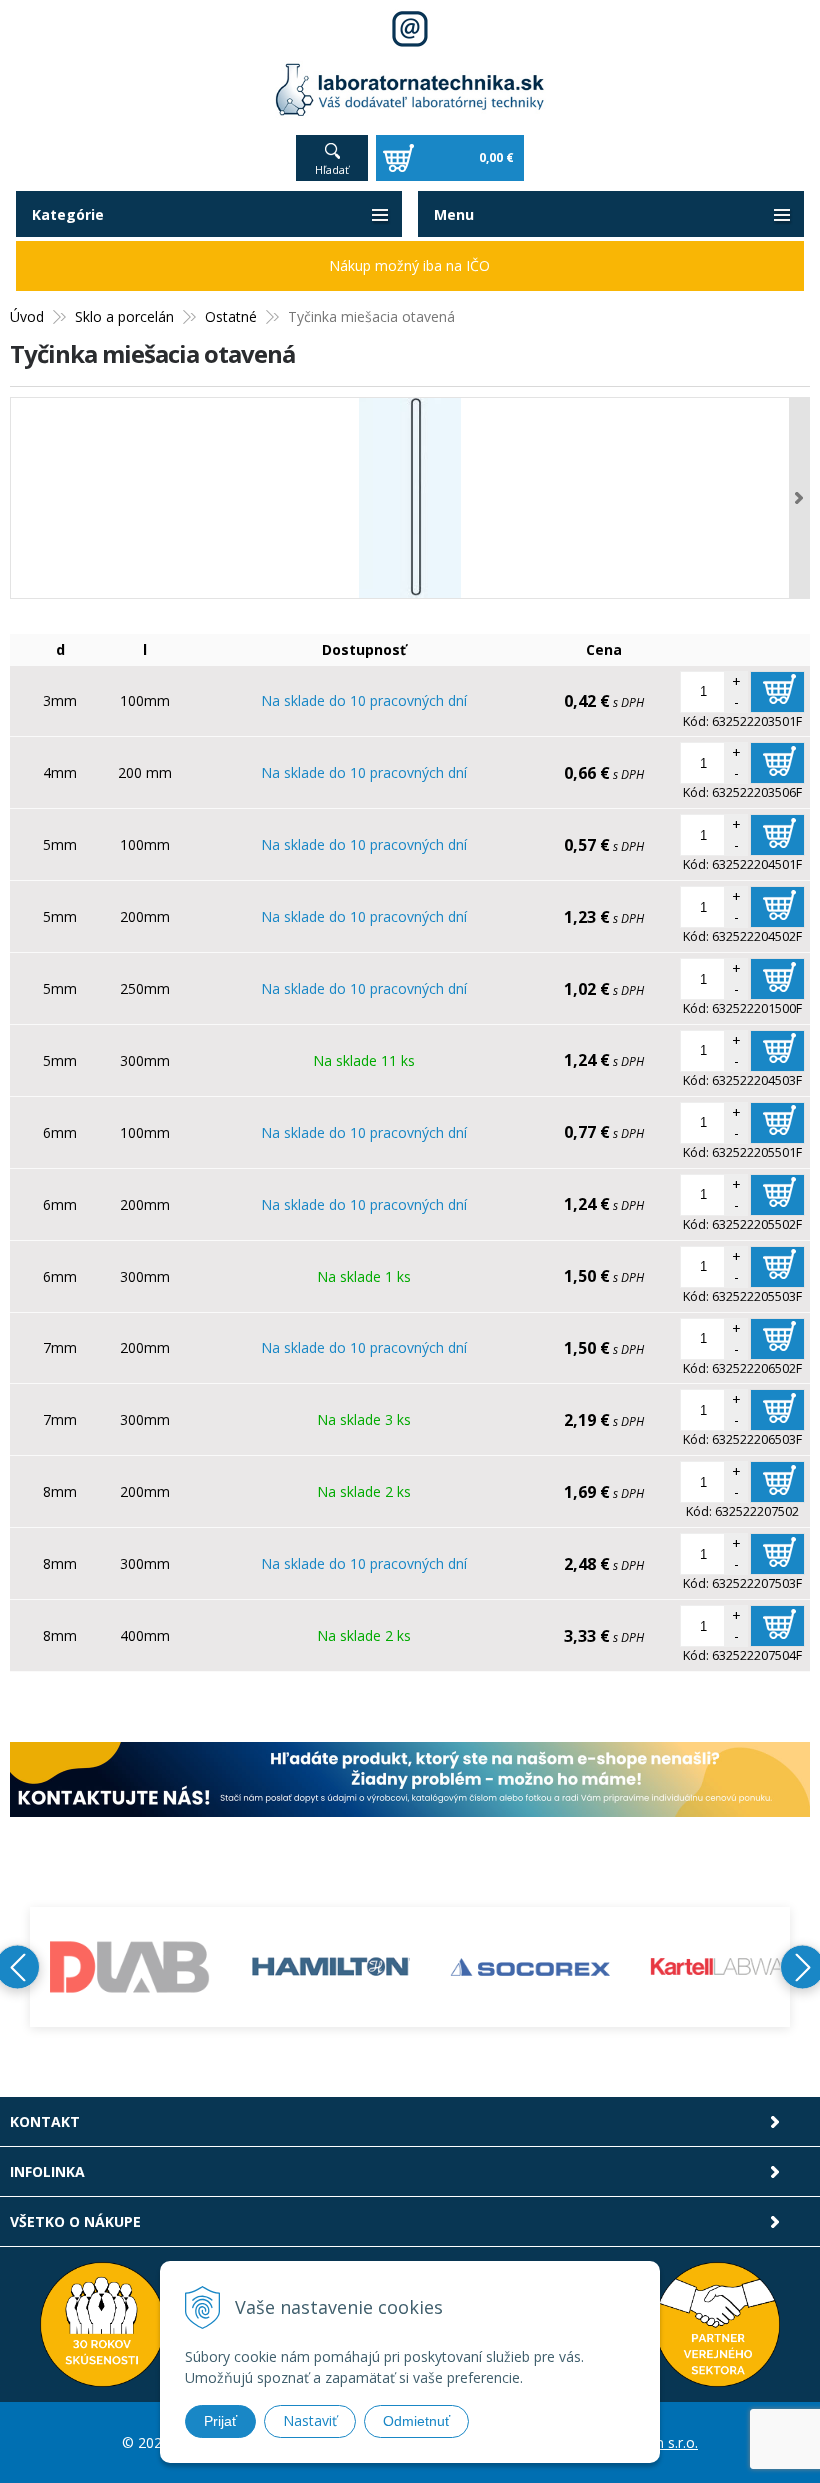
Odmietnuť (416, 2421)
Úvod (27, 316)
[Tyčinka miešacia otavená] (410, 498)
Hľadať (332, 169)
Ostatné (231, 316)
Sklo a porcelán (124, 316)
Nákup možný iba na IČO (409, 265)
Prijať (220, 2421)
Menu (454, 214)
